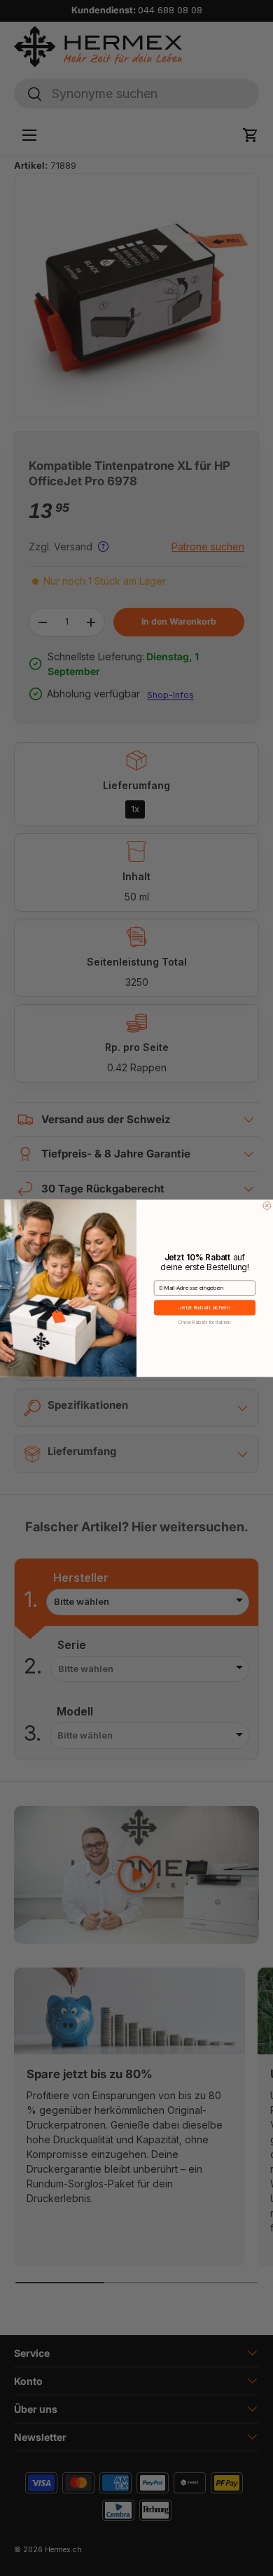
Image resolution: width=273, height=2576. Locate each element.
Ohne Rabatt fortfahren (204, 1321)
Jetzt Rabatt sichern (204, 1308)
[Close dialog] (267, 1205)
